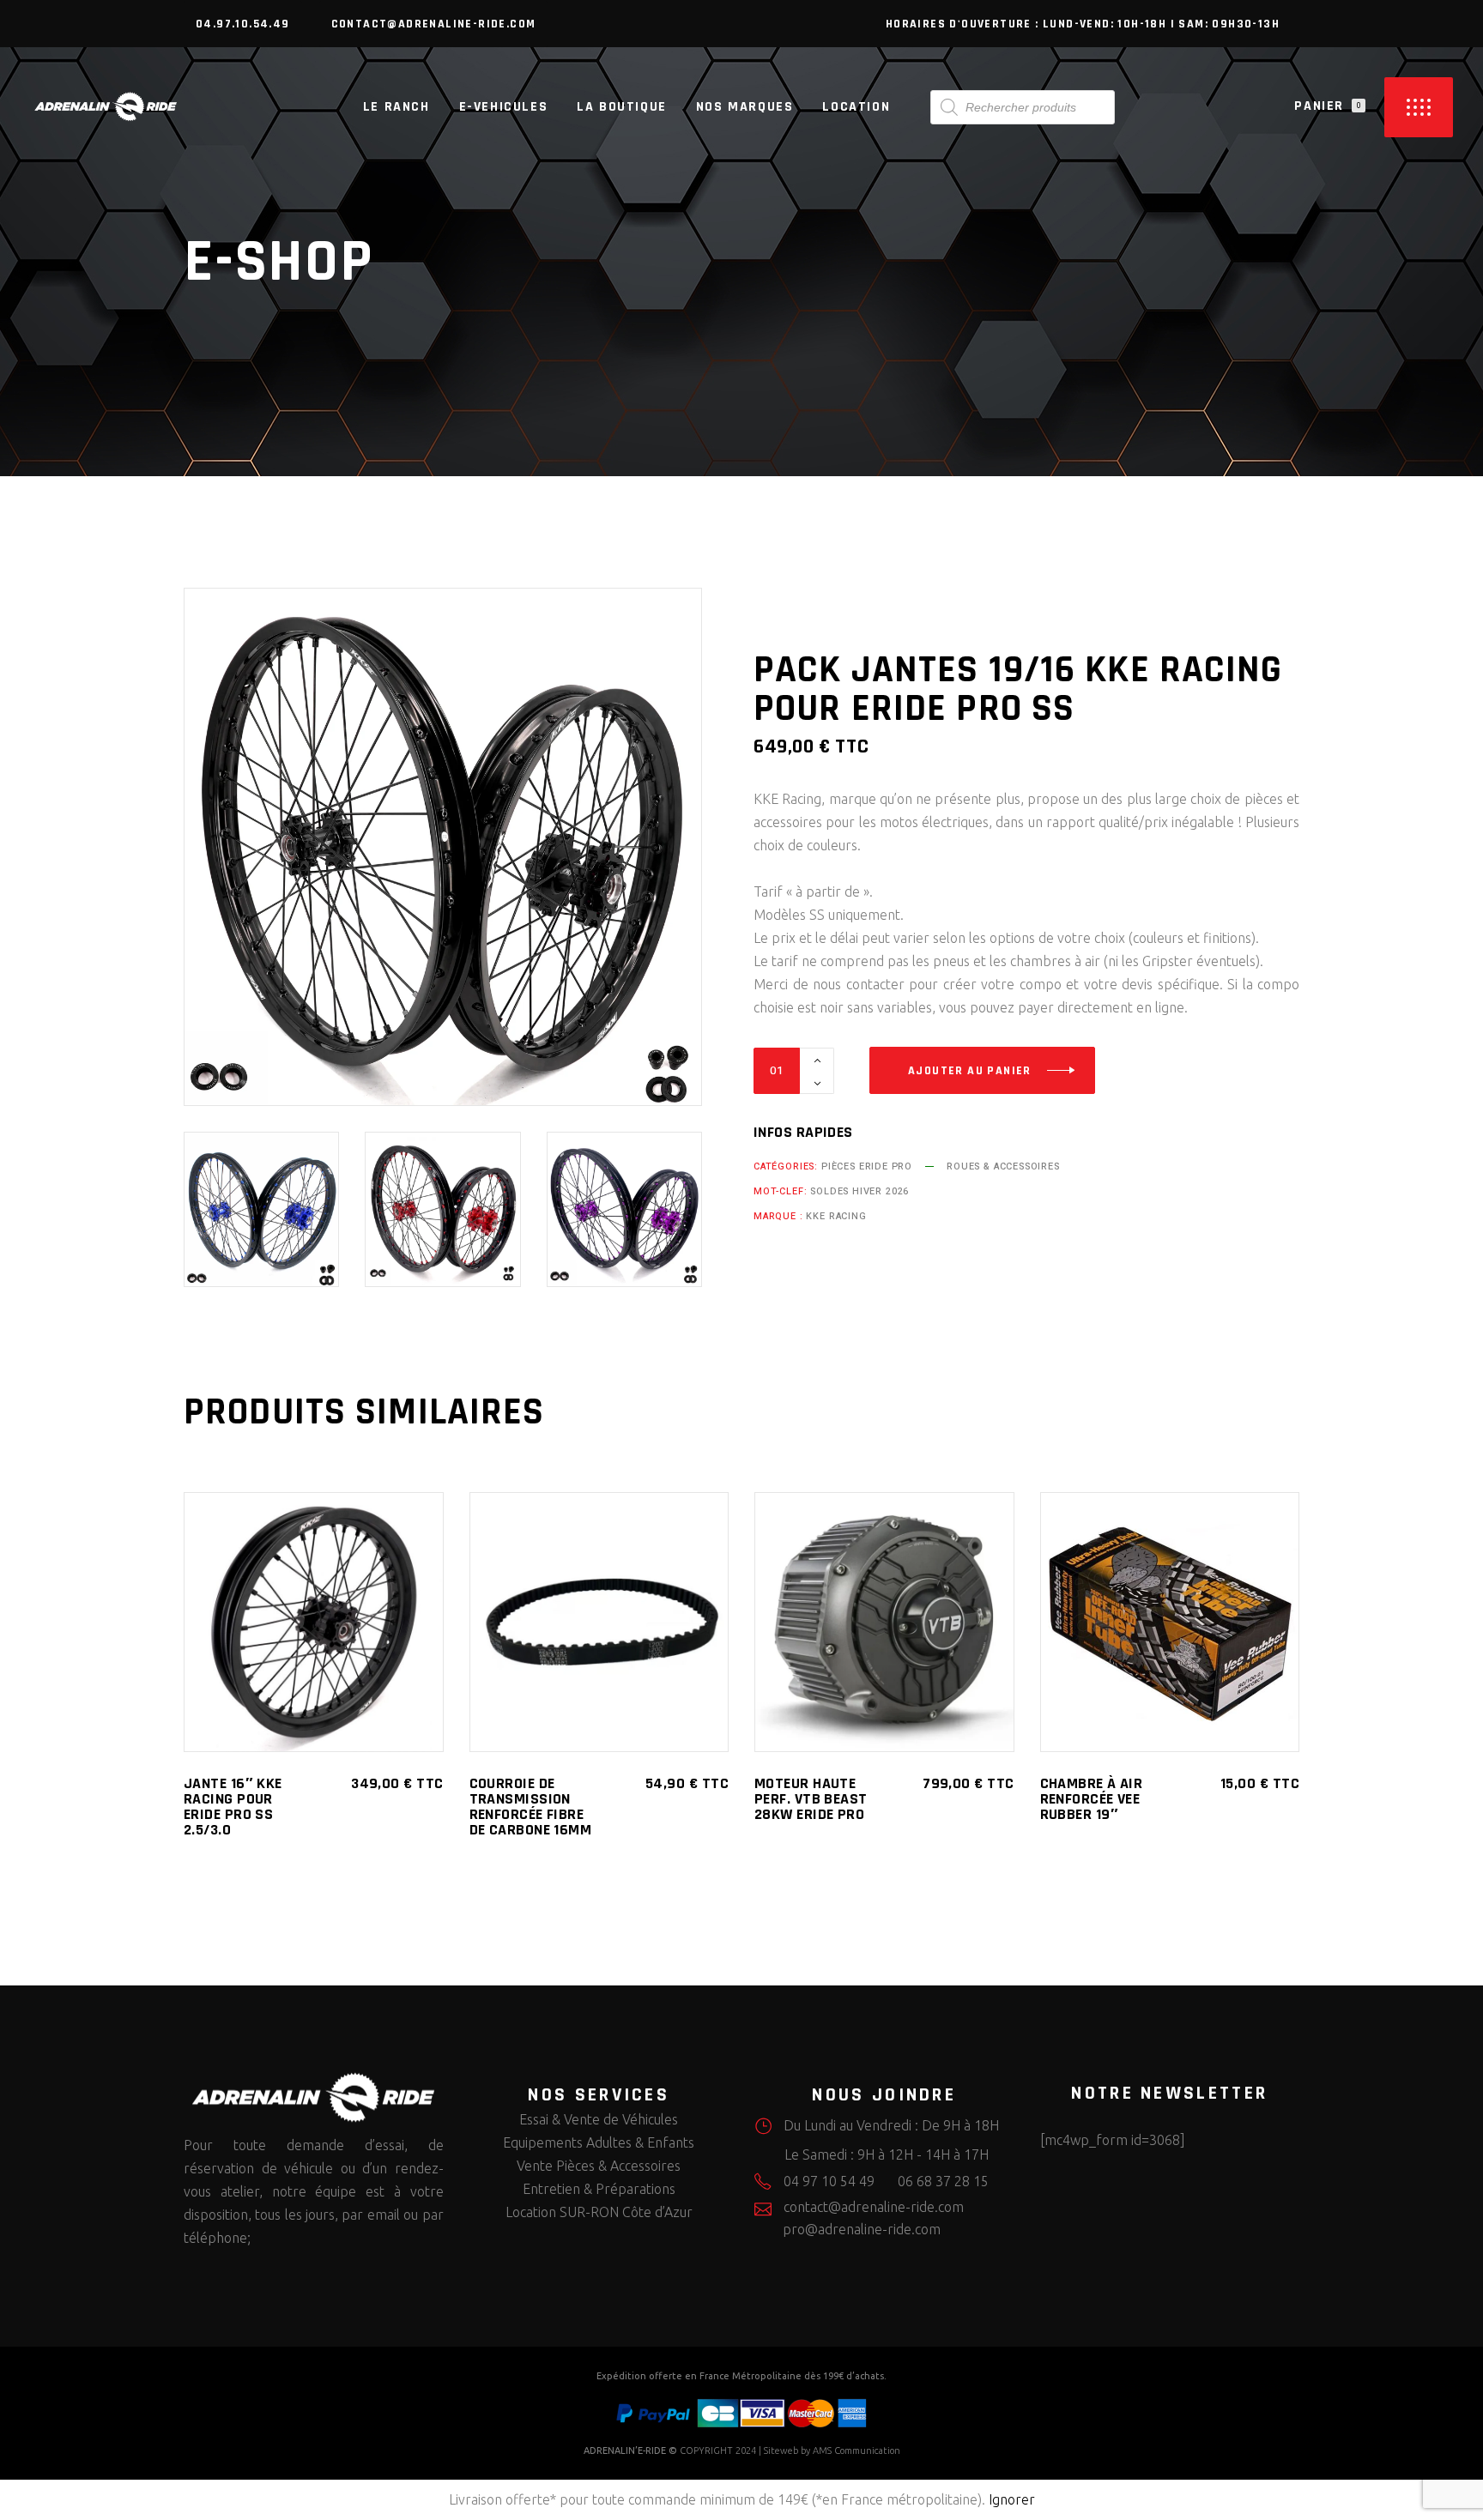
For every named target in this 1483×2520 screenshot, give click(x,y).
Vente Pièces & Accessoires (599, 2166)
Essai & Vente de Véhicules (599, 2119)
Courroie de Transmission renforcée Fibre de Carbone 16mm (531, 1807)
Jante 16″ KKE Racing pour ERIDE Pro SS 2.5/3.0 (233, 1807)
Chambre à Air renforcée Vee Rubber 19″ (1092, 1799)
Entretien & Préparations (599, 2189)
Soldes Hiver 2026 (860, 1191)
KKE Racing (836, 1216)
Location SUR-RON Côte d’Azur (599, 2212)
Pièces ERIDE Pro (867, 1166)
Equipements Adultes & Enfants (599, 2142)
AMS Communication (857, 2451)
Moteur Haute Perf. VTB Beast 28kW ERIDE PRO (811, 1799)
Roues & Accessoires (1003, 1166)
